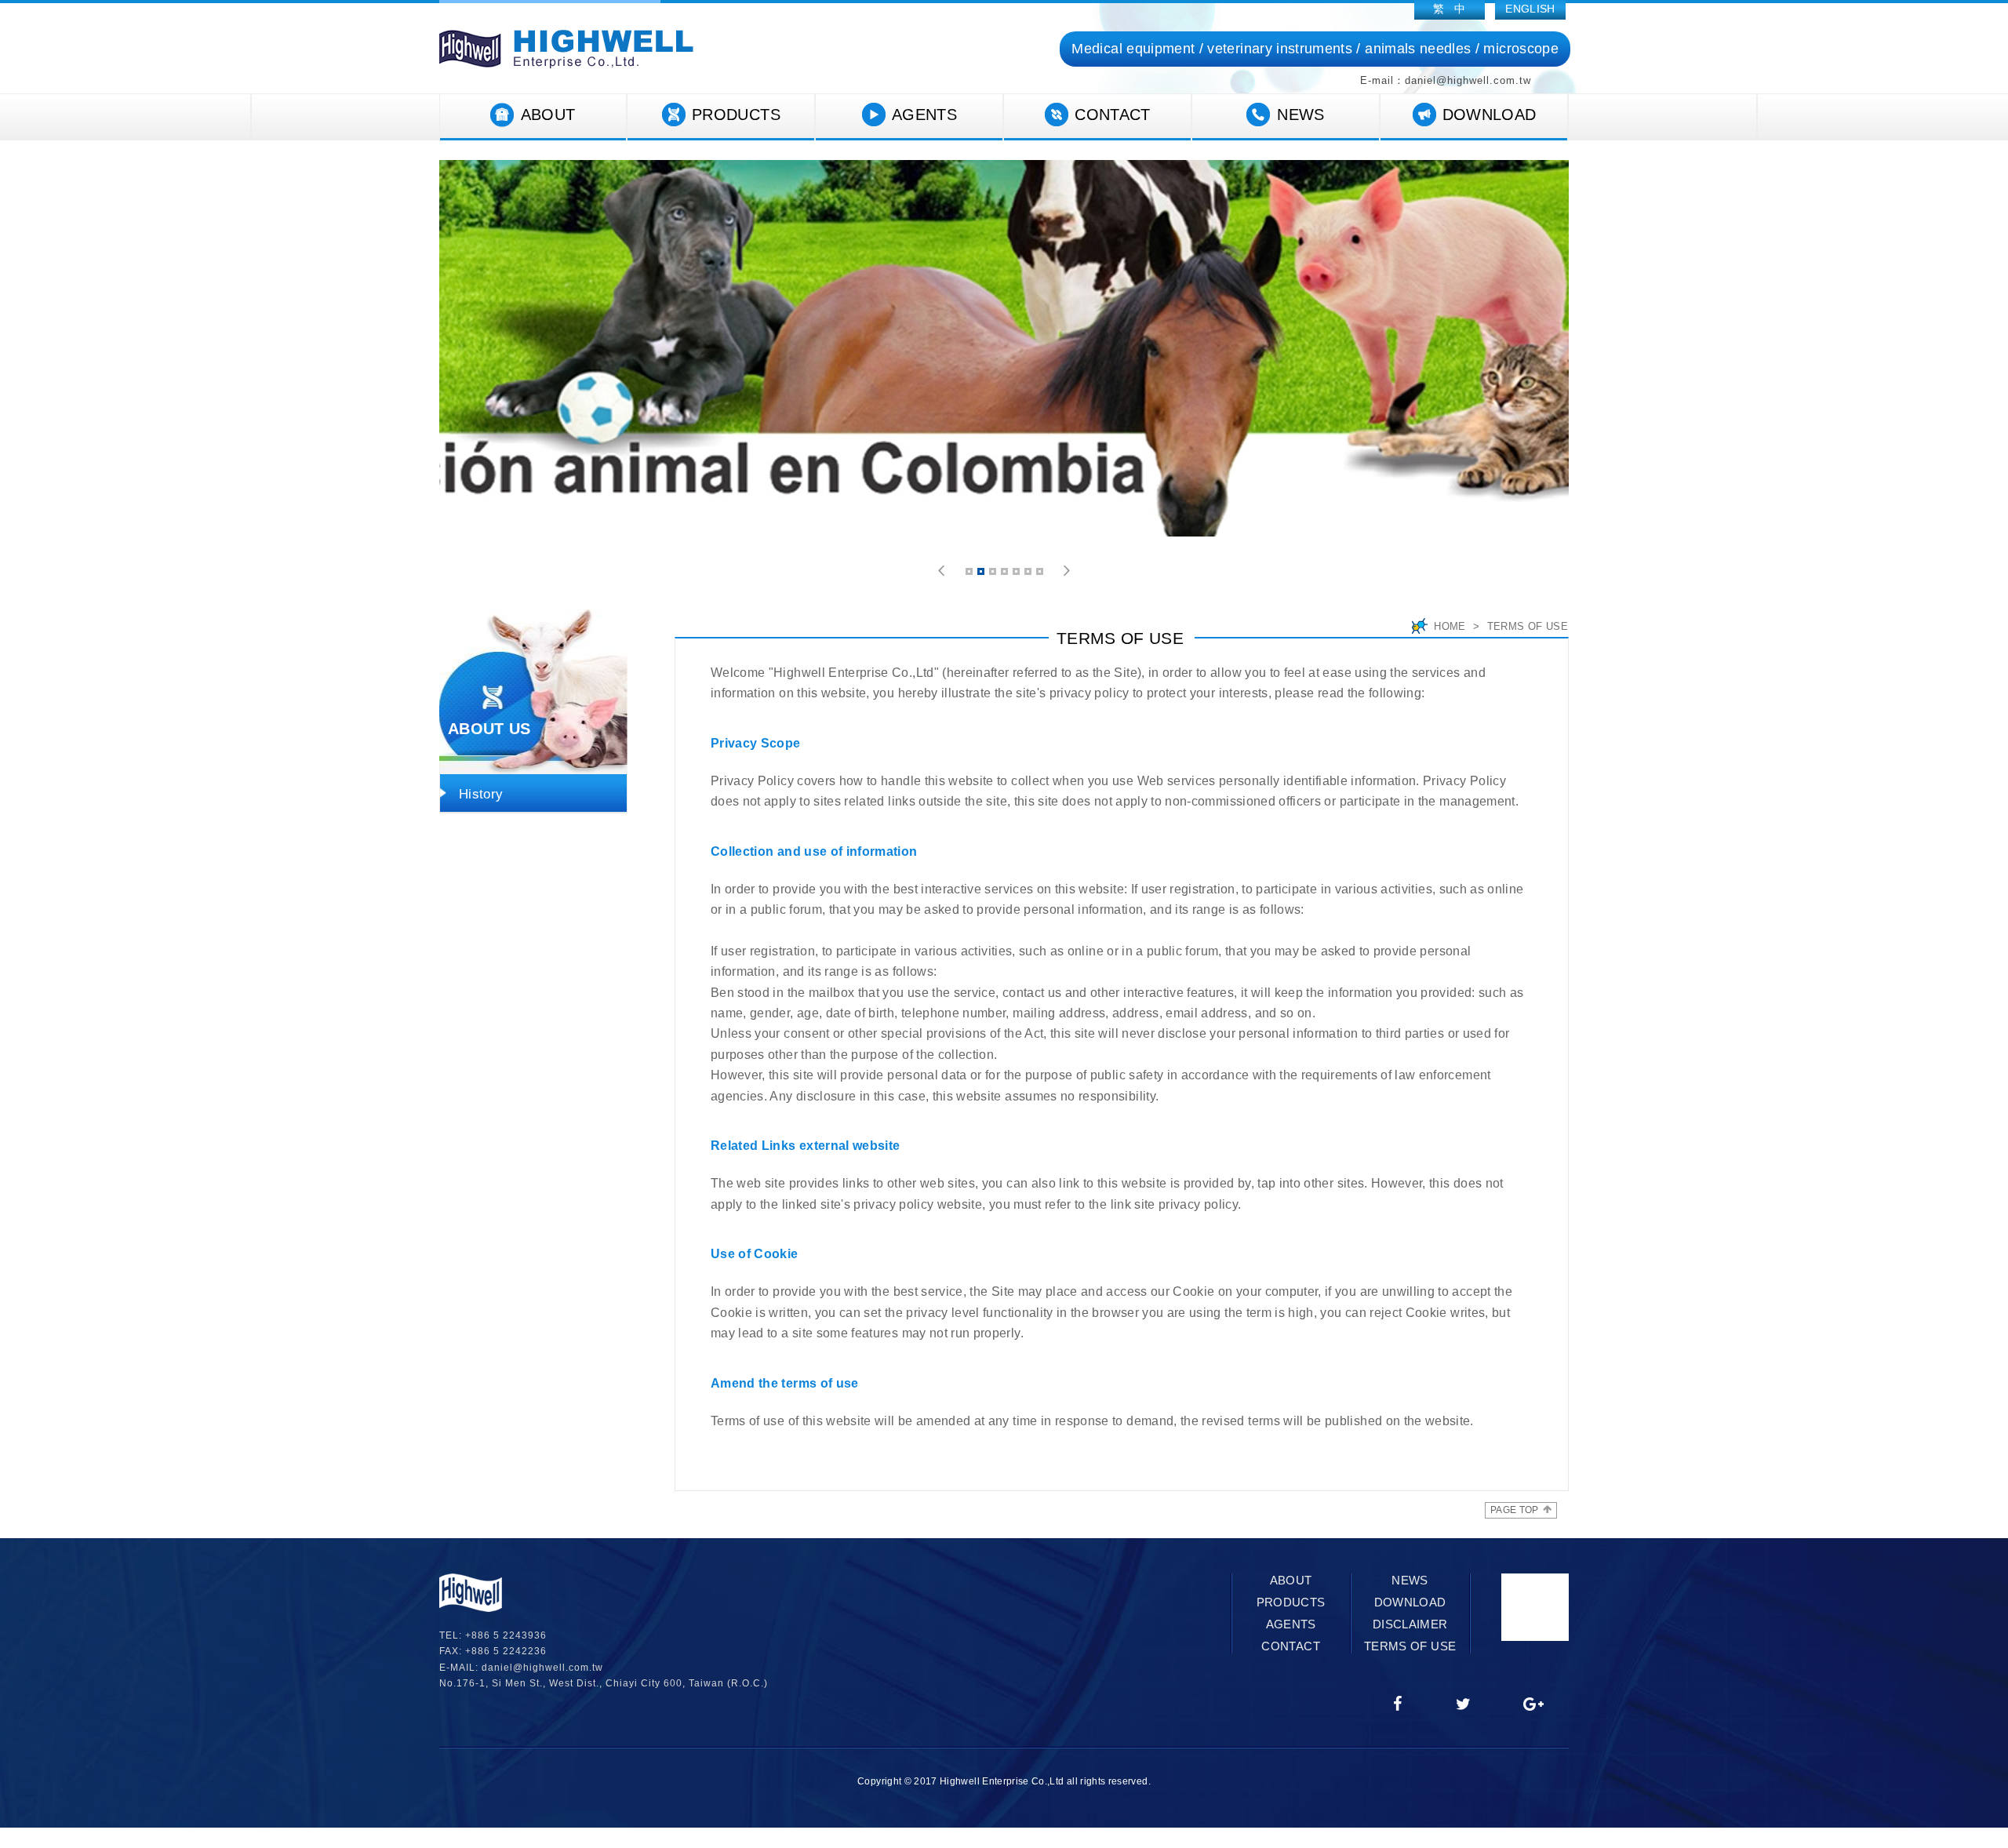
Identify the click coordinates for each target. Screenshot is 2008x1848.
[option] (1004, 348)
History (481, 794)
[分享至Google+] (1534, 1705)
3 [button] (994, 574)
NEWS (1300, 115)
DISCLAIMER (1410, 1624)
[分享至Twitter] (1464, 1705)
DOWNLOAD (1490, 115)
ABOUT (548, 115)
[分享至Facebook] (1398, 1705)
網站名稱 (566, 49)
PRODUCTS (736, 115)
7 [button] (1041, 574)
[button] (942, 571)
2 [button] (982, 574)
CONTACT (1112, 115)
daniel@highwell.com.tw (542, 1668)
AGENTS (924, 115)
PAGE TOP (1515, 1510)
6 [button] (1029, 574)
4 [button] (1006, 574)
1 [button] (970, 574)
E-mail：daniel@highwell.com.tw (1446, 80)
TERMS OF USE (1410, 1646)
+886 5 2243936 (506, 1635)
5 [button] (1017, 574)
